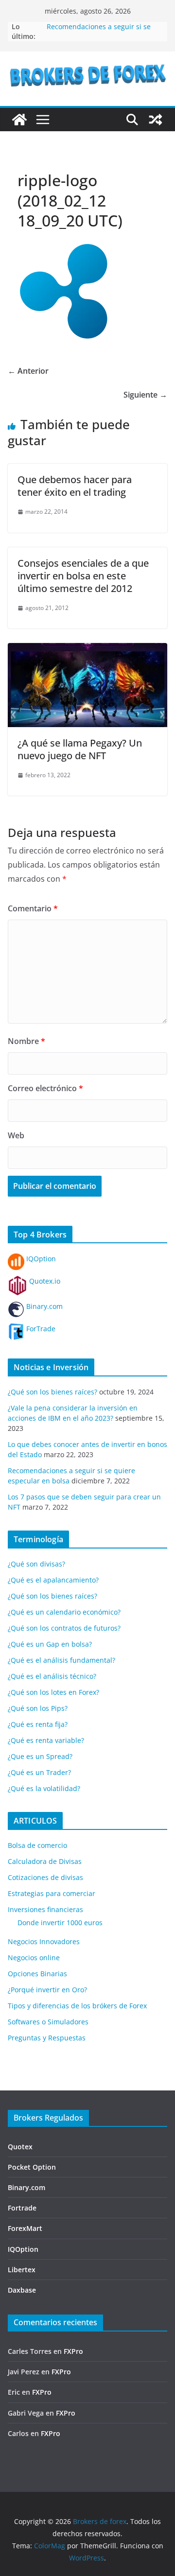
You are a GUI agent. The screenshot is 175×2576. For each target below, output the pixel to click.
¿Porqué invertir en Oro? (47, 1990)
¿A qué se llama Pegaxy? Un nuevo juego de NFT (80, 749)
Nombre (26, 1041)
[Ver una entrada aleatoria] (156, 120)
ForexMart (25, 2228)
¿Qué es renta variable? (46, 1740)
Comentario (33, 908)
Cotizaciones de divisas (45, 1877)
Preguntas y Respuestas (47, 2038)
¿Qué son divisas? (36, 1564)
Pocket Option (32, 2167)
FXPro (73, 2351)
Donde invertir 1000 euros (60, 1923)
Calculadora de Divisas (45, 1861)
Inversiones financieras (45, 1909)
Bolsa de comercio (37, 1845)
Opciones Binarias (37, 1974)
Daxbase (22, 2290)
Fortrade (22, 2208)
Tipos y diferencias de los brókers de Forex (77, 2006)
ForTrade (40, 1329)
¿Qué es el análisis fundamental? (61, 1660)
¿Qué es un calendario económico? (64, 1612)
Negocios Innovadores (44, 1941)
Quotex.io (44, 1281)
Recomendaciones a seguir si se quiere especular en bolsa (99, 31)
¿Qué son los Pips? (38, 1708)
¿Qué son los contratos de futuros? (64, 1628)
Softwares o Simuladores (48, 2022)
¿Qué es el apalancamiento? (53, 1580)
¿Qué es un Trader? (39, 1772)
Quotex (20, 2147)
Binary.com (44, 1306)
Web (16, 1135)
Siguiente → (145, 395)
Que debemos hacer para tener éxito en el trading (75, 486)
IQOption (40, 1259)
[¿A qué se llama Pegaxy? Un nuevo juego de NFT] (87, 650)
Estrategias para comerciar (52, 1893)
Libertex (22, 2270)
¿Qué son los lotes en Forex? (53, 1692)
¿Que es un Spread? (40, 1756)
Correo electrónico (45, 1088)
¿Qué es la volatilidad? (44, 1788)
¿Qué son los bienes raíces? (52, 1392)
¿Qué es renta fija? (38, 1724)
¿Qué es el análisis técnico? (52, 1676)
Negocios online (34, 1958)
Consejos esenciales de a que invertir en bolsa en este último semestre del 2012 (83, 576)
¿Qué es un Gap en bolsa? (50, 1644)
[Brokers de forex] (19, 120)
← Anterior (28, 371)
